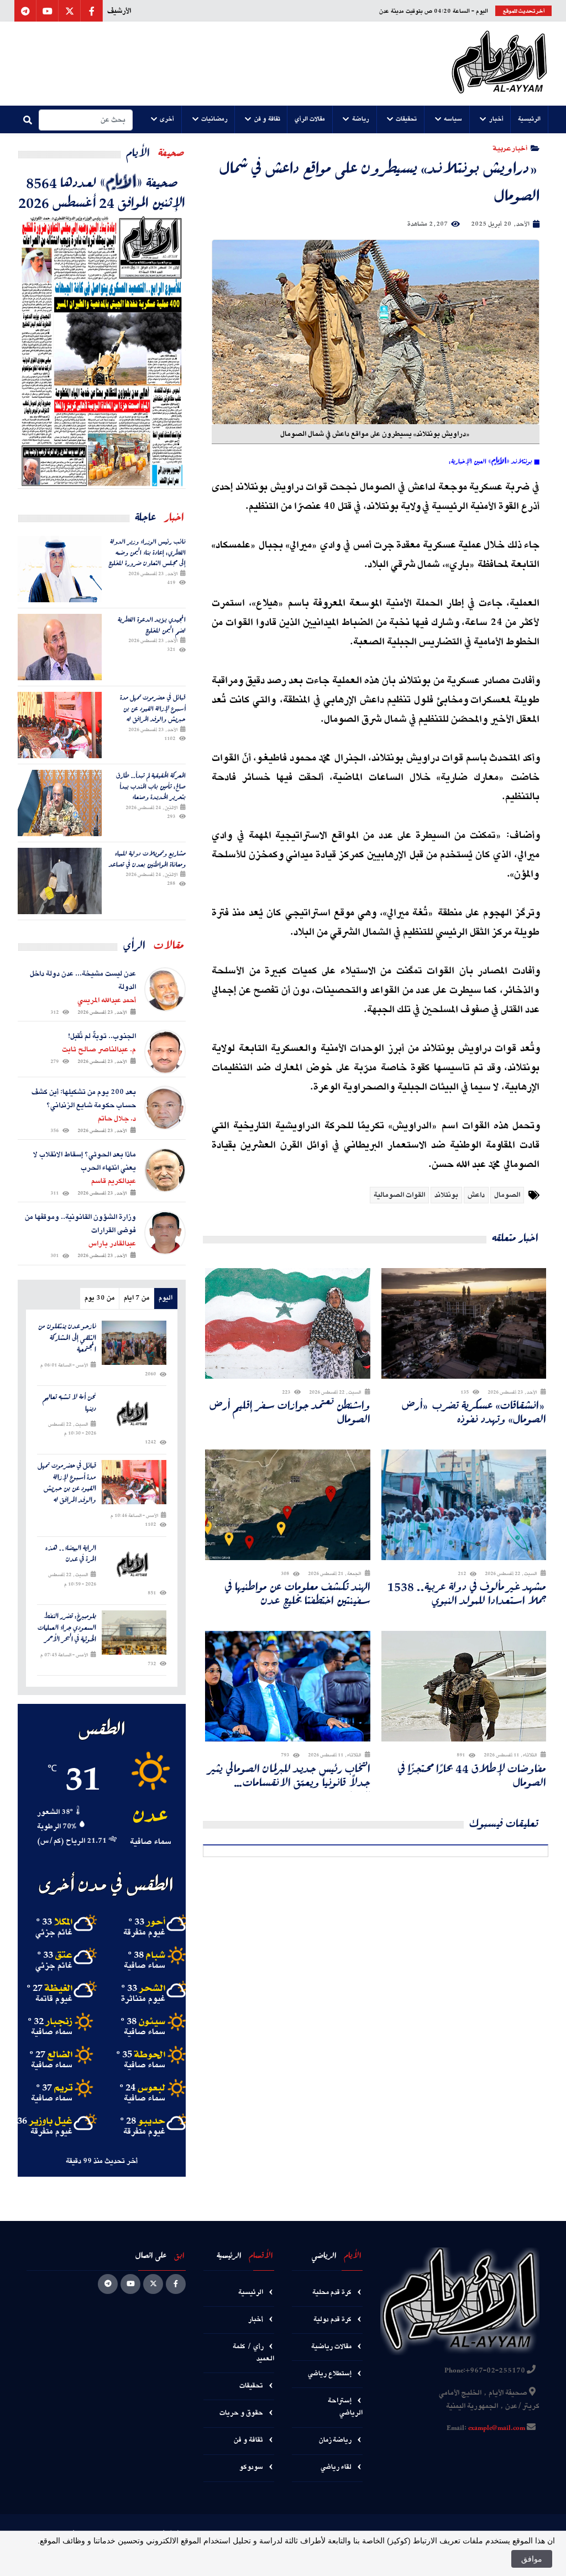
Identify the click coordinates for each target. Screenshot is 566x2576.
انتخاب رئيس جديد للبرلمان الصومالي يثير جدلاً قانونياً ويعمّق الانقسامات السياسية (290, 1775)
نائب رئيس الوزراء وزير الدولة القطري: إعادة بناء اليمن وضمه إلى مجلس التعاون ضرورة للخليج (147, 552)
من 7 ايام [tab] (137, 1298)
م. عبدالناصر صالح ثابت (99, 1050)
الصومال (507, 1195)
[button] (530, 119)
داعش (476, 1195)
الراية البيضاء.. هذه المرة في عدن (71, 1554)
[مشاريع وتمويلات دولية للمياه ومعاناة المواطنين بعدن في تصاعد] (60, 881)
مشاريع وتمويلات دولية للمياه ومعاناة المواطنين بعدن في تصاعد (147, 859)
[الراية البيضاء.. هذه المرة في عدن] (134, 1565)
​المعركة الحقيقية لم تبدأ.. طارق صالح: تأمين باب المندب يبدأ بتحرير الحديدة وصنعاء (151, 786)
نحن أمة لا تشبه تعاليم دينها (69, 1403)
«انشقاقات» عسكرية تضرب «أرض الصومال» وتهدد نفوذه (474, 1412)
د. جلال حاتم (117, 1119)
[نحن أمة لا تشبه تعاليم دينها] (134, 1414)
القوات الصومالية (399, 1195)
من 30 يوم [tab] (99, 1298)
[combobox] (86, 120)
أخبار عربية (510, 148)
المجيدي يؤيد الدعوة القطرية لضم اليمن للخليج (152, 625)
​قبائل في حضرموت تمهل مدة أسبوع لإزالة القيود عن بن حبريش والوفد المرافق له (153, 708)
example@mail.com (497, 2428)
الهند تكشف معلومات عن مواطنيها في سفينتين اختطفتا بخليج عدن (298, 1593)
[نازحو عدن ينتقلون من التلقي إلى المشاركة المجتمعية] (134, 1343)
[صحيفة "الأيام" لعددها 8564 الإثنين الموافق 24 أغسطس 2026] (102, 350)
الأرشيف (119, 11)
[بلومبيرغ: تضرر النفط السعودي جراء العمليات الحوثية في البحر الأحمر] (134, 1633)
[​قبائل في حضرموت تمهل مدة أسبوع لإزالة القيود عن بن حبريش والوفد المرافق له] (60, 725)
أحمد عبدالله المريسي (107, 1000)
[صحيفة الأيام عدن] (499, 64)
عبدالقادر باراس (112, 1244)
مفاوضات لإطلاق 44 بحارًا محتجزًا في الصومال (472, 1775)
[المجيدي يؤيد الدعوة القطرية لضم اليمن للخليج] (60, 647)
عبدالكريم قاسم (114, 1181)
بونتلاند (446, 1195)
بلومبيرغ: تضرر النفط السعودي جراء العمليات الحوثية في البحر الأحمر (67, 1628)
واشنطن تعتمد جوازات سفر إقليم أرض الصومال (290, 1412)
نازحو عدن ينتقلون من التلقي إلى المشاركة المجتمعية (67, 1338)
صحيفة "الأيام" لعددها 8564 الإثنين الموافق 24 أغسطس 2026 (102, 192)
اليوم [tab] (166, 1298)
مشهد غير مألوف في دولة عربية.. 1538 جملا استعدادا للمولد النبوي (467, 1593)
